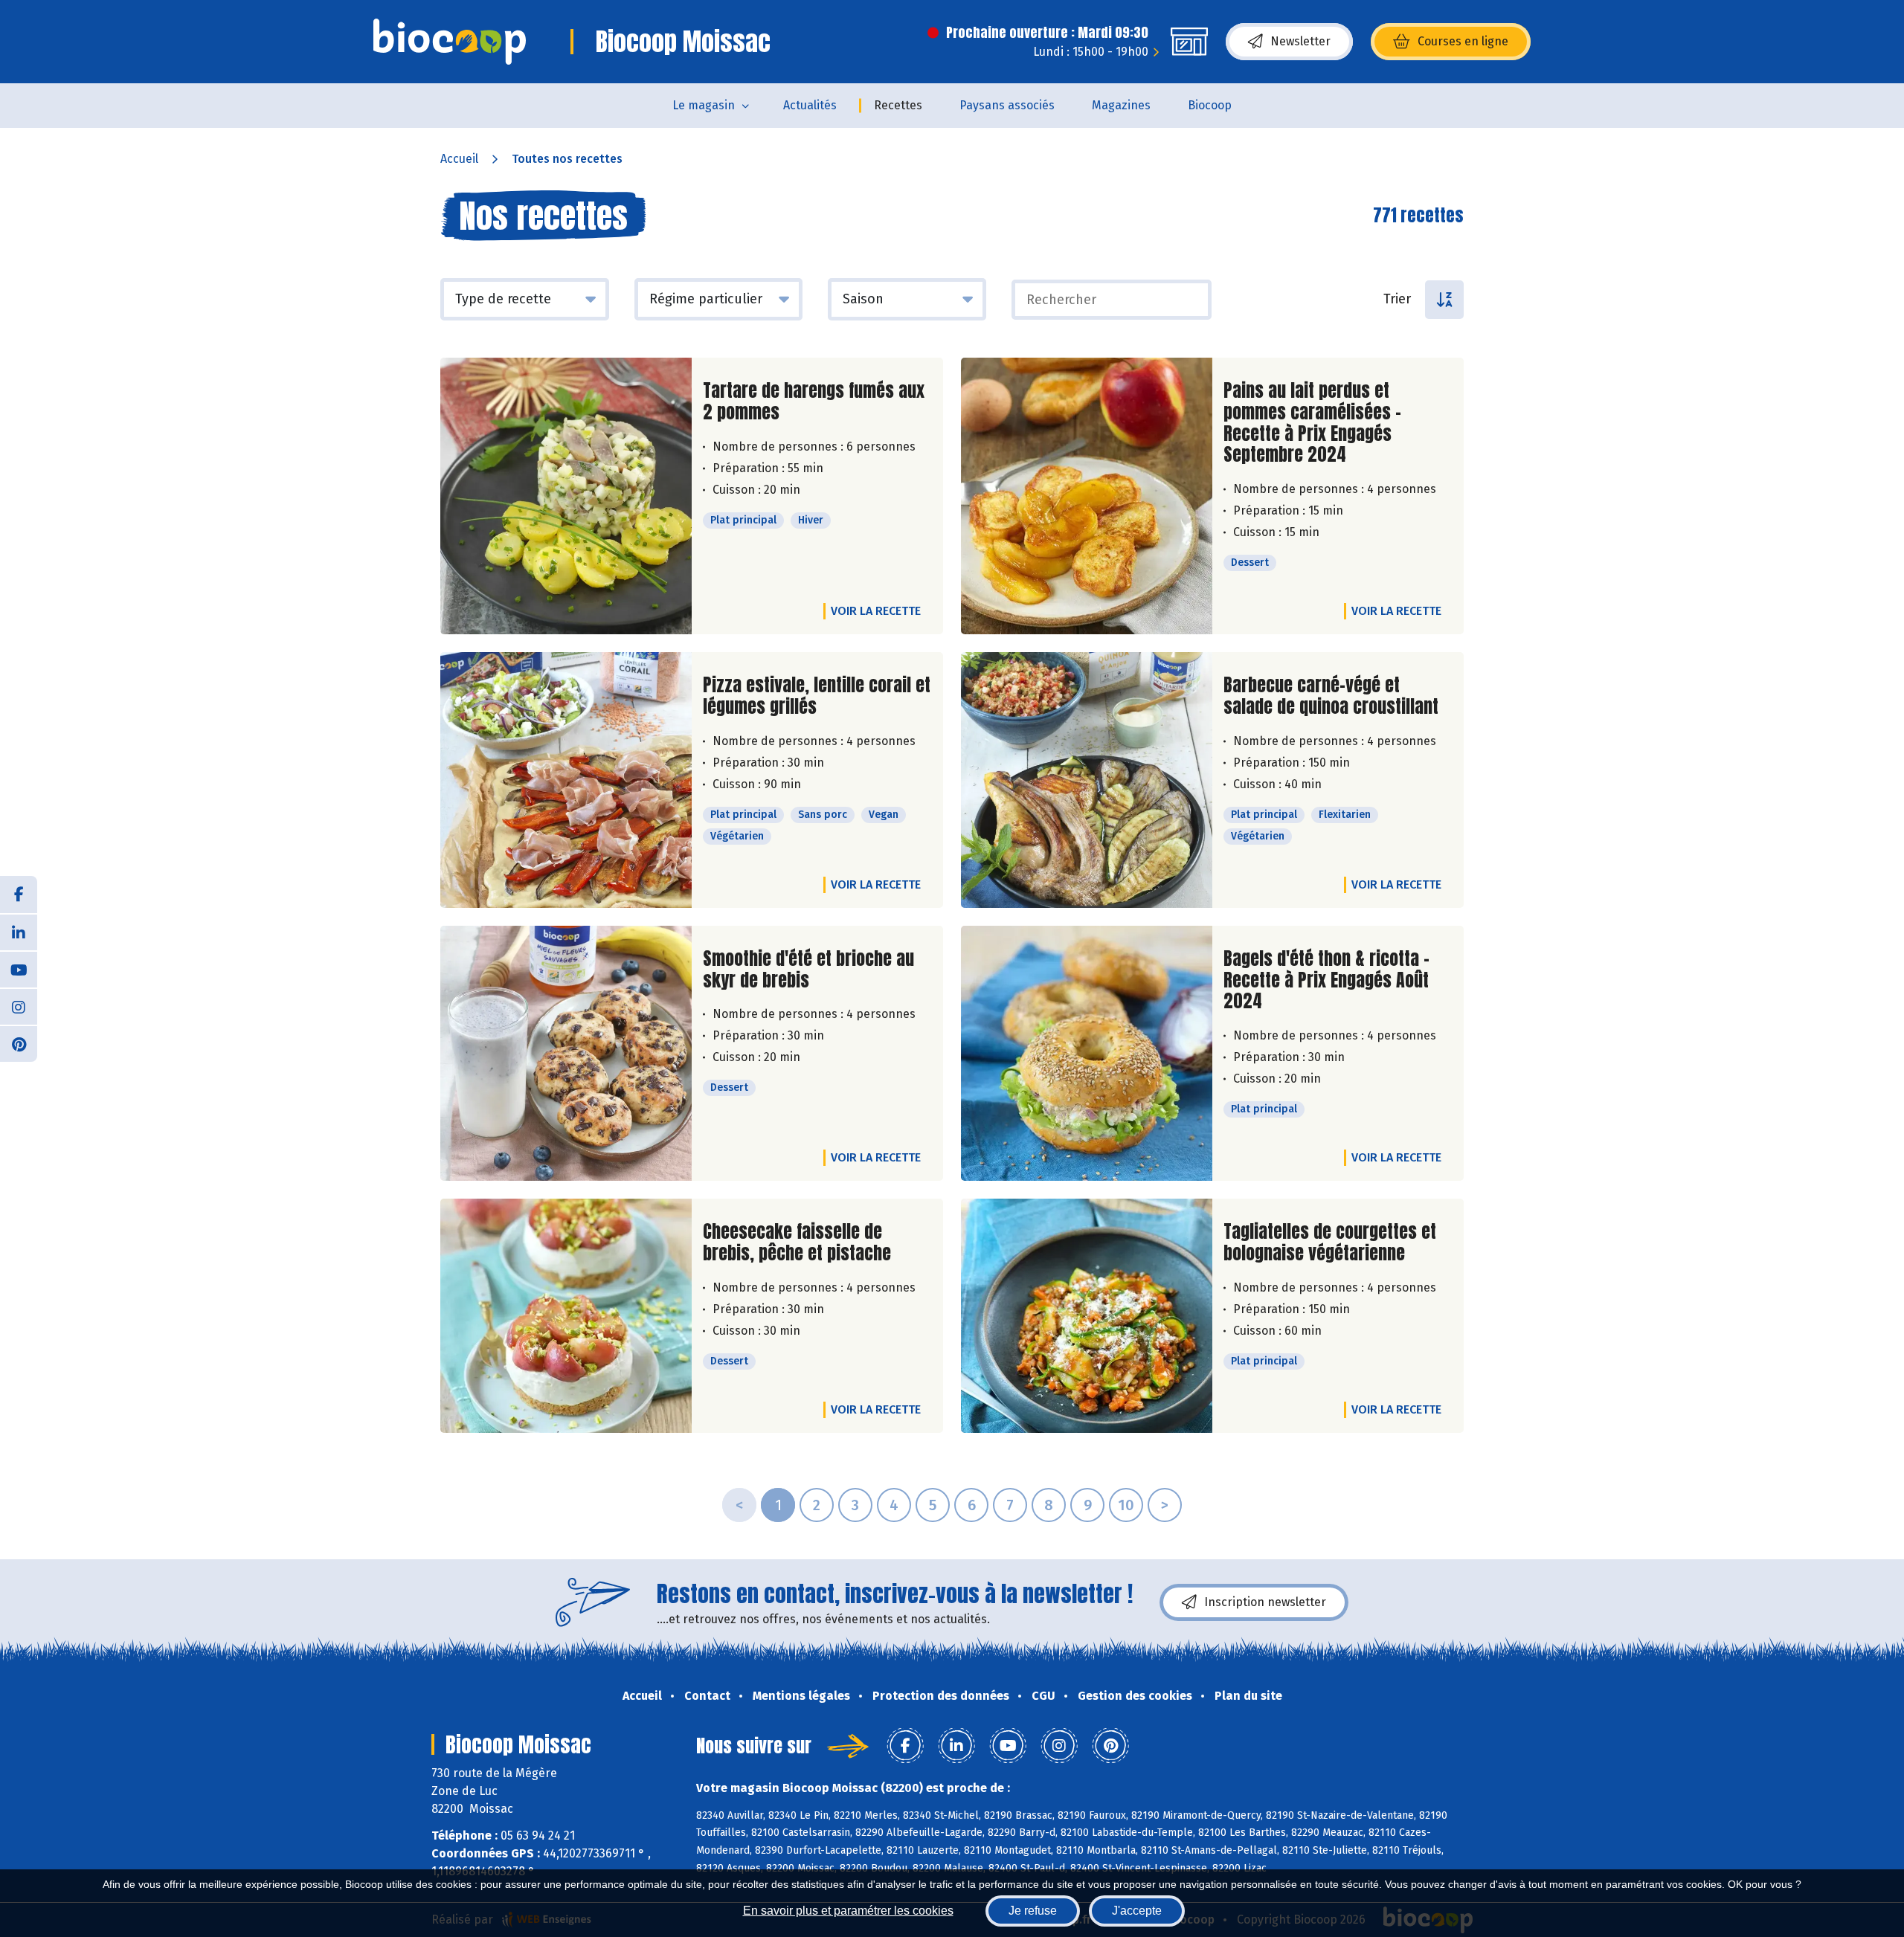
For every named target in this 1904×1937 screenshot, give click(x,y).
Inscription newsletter (1265, 1602)
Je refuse (1033, 1911)
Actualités (810, 105)
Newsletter (1300, 41)
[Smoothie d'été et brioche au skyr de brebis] (566, 1053)
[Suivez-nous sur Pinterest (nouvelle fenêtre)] (19, 1043)
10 (1126, 1505)
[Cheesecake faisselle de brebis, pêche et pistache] (566, 1316)
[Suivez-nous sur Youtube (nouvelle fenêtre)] (19, 969)
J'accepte (1137, 1911)
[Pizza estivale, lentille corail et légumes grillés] (566, 780)
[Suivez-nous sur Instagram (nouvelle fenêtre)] (19, 1006)
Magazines (1121, 105)
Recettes (898, 105)
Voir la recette (876, 611)
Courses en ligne (1463, 41)
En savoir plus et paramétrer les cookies (848, 1911)
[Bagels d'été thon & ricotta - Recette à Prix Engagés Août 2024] (1087, 1053)
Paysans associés (1007, 105)
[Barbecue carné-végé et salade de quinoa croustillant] (1087, 780)
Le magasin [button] (704, 105)
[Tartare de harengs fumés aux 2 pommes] (566, 496)
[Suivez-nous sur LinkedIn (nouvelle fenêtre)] (19, 932)
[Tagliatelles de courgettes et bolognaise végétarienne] (1087, 1316)
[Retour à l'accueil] (450, 42)
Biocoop (1210, 105)
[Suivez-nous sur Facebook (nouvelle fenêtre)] (19, 895)
